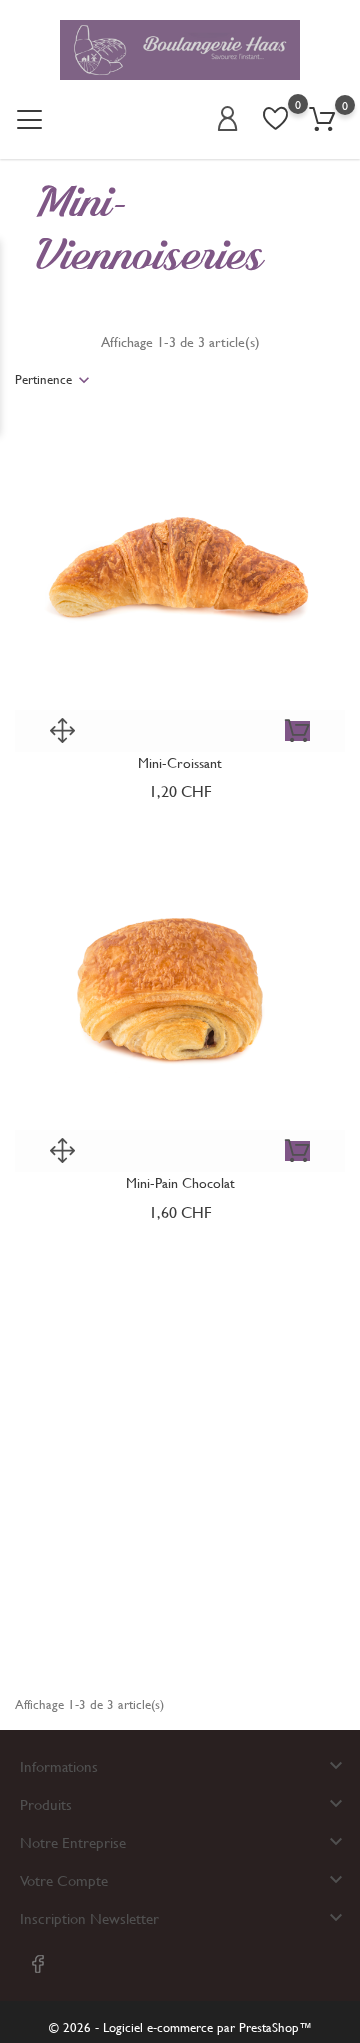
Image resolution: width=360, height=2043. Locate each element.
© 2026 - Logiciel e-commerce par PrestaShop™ (180, 2027)
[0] (322, 119)
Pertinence (43, 379)
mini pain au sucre (180, 1603)
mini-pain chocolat (180, 1182)
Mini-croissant (180, 762)
